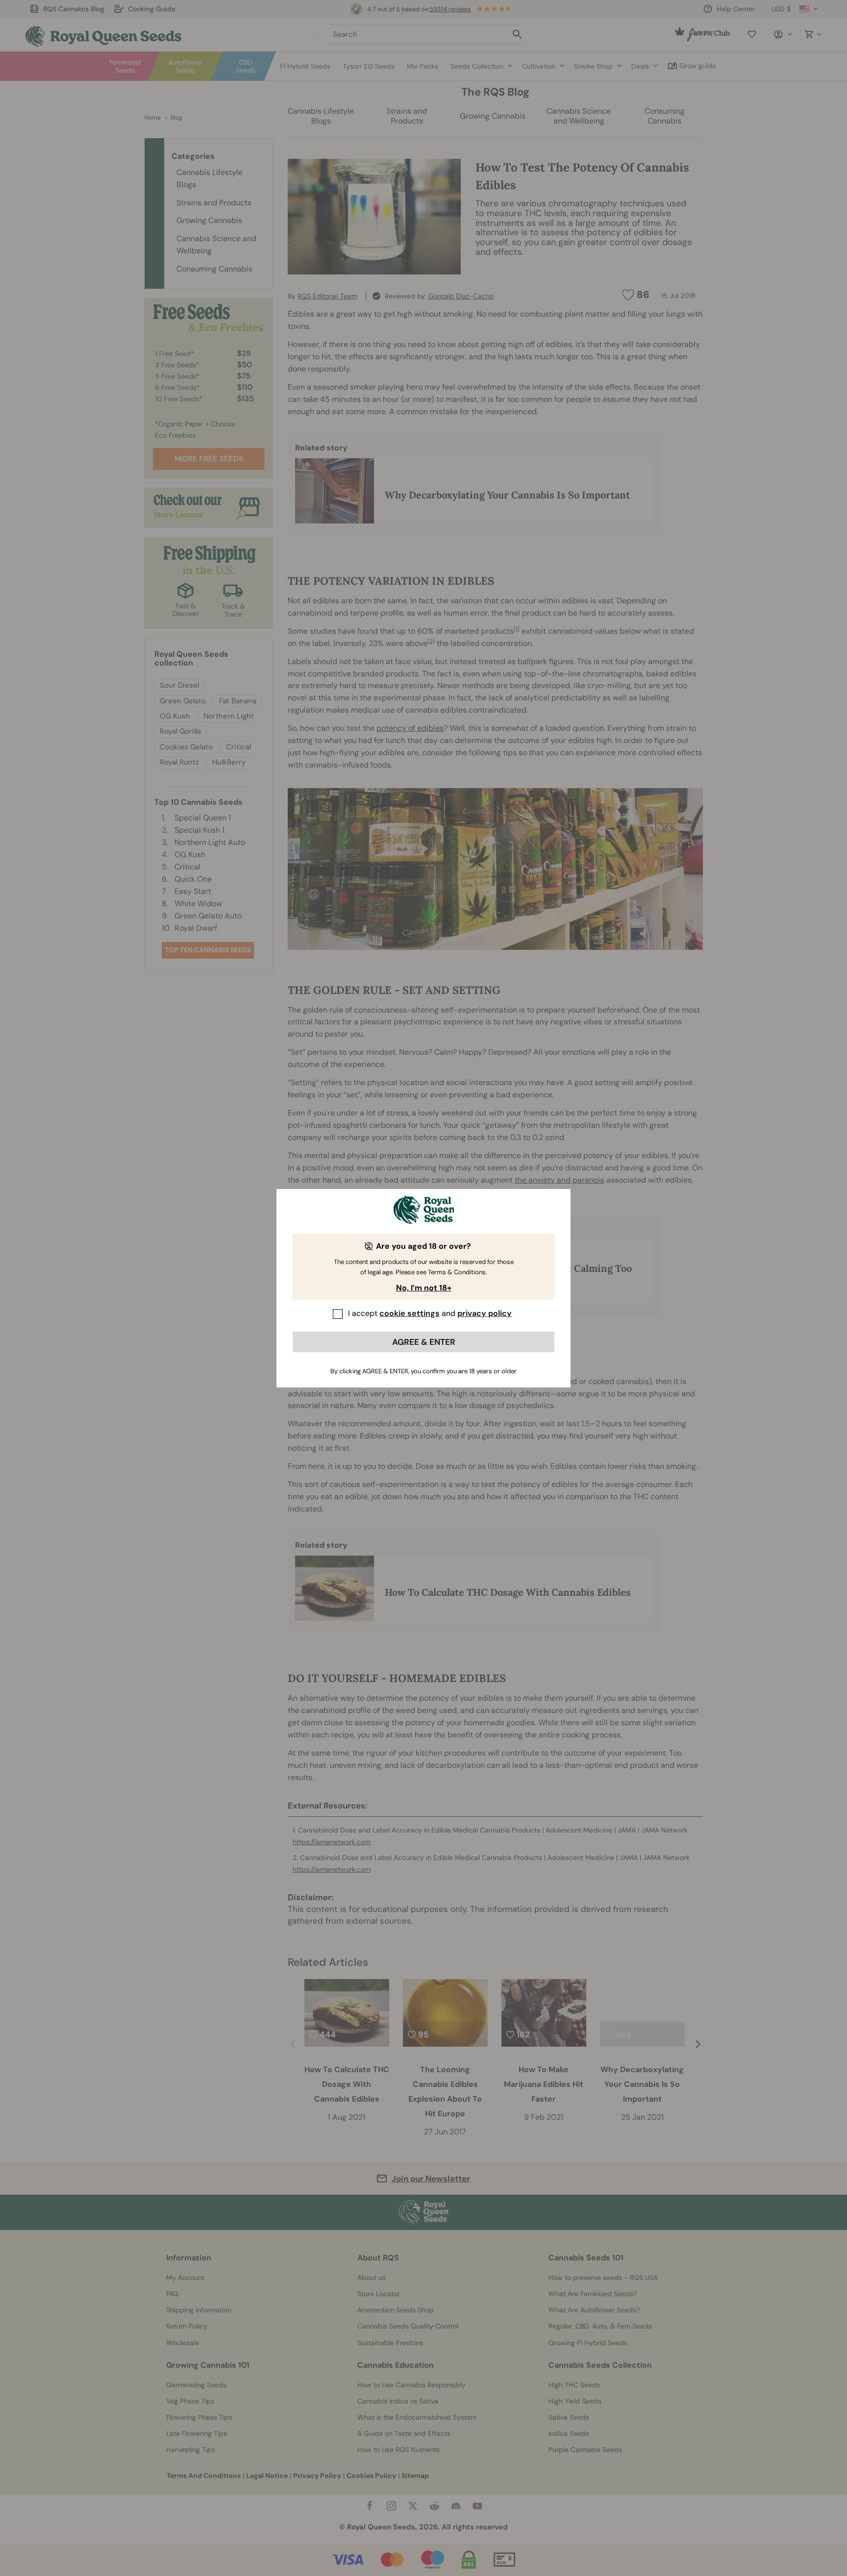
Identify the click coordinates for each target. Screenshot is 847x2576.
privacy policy (485, 1313)
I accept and (430, 1313)
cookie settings (410, 1313)
